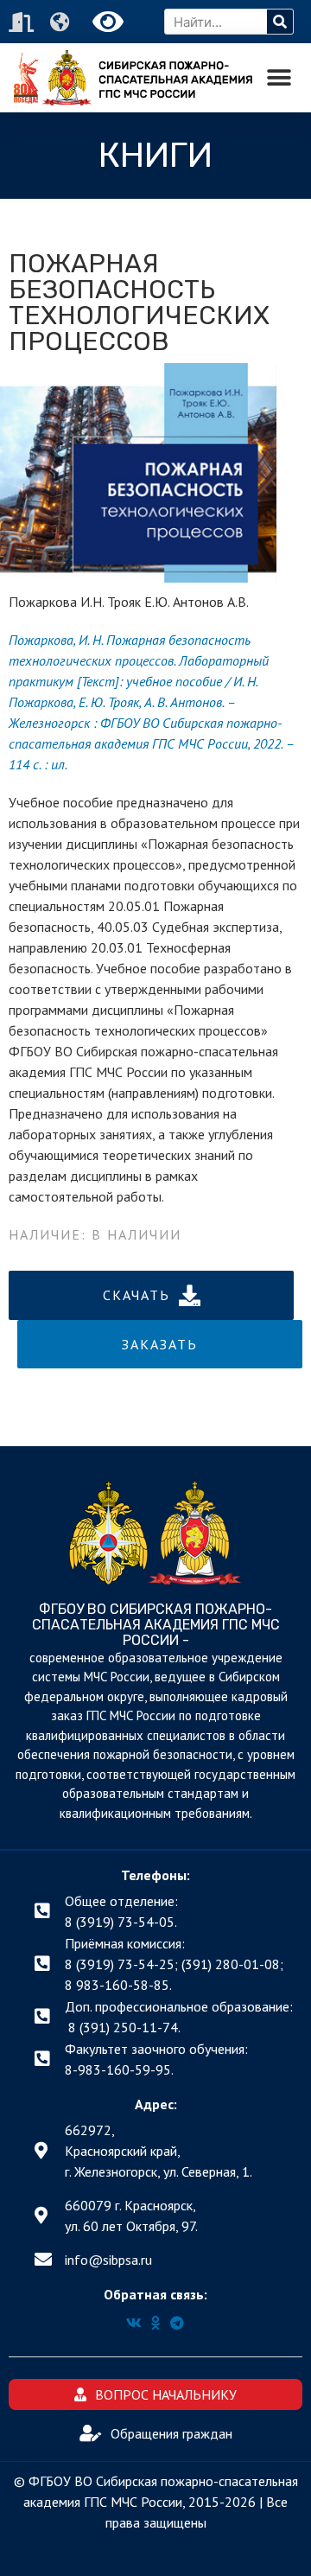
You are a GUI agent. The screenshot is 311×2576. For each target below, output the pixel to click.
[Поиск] (280, 22)
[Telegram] (177, 2323)
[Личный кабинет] (23, 22)
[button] (279, 78)
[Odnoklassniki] (155, 2323)
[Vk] (134, 2323)
